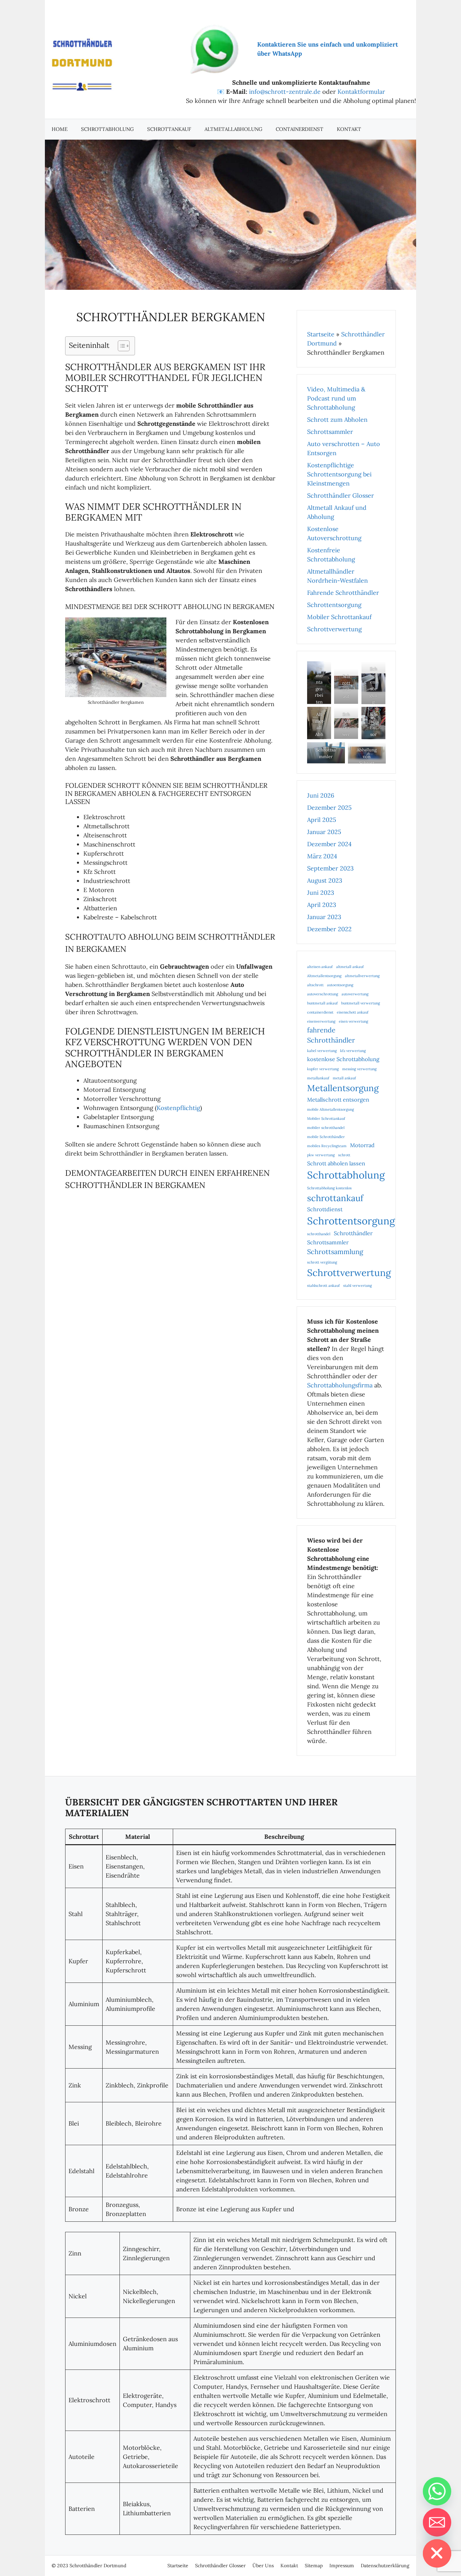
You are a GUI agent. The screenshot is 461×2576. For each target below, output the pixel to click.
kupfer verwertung (323, 1069)
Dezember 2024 (329, 844)
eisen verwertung (354, 1021)
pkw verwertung (321, 1155)
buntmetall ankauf (322, 1003)
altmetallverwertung (362, 976)
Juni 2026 (321, 795)
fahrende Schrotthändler (331, 1035)
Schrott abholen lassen (336, 1163)
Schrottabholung (107, 129)
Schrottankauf (169, 129)
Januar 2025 (324, 832)
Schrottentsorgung (334, 605)
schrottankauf (335, 1198)
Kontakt (349, 129)
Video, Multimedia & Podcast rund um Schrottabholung (336, 398)
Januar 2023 (324, 917)
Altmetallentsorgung (324, 976)
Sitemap (314, 2566)
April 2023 (322, 905)
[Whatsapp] (437, 2491)
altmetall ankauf (350, 967)
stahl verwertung (358, 1285)
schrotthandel (319, 1234)
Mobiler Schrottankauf (339, 617)
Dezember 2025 (329, 808)
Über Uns (263, 2566)
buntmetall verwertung (361, 1003)
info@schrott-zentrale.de (285, 92)
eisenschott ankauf (353, 1012)
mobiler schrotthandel (326, 1128)
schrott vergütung (322, 1262)
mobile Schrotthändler (326, 1137)
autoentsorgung (340, 985)
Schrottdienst (325, 1209)
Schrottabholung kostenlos (329, 1188)
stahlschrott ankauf (323, 1285)
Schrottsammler (330, 432)
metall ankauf (344, 1078)
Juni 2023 (321, 893)
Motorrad (362, 1145)
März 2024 (322, 856)
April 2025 (322, 820)
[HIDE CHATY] (437, 2553)
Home (60, 129)
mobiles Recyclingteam (327, 1146)
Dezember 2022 (329, 929)
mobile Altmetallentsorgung (331, 1109)
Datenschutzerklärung (385, 2566)
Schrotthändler (353, 1233)
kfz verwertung (353, 1051)
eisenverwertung (321, 1021)
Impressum (342, 2566)
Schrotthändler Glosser (341, 495)
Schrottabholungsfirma (340, 1385)
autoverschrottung (323, 994)
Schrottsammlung (335, 1252)
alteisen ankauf (320, 967)
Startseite (321, 334)
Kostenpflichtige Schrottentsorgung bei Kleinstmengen (339, 474)
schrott (344, 1155)
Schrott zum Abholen (337, 420)
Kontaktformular (361, 92)
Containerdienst (300, 129)
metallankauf (318, 1078)
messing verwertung (359, 1069)
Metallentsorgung (343, 1088)
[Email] (437, 2522)
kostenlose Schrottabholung (343, 1059)
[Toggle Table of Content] (120, 346)
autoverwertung (355, 994)
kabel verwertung (322, 1051)
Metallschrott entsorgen (338, 1100)
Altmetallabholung (233, 129)
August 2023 (325, 880)
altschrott (315, 985)
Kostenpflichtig (178, 1108)
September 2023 (330, 868)
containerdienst (320, 1012)
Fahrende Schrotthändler (343, 593)
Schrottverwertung (334, 629)
